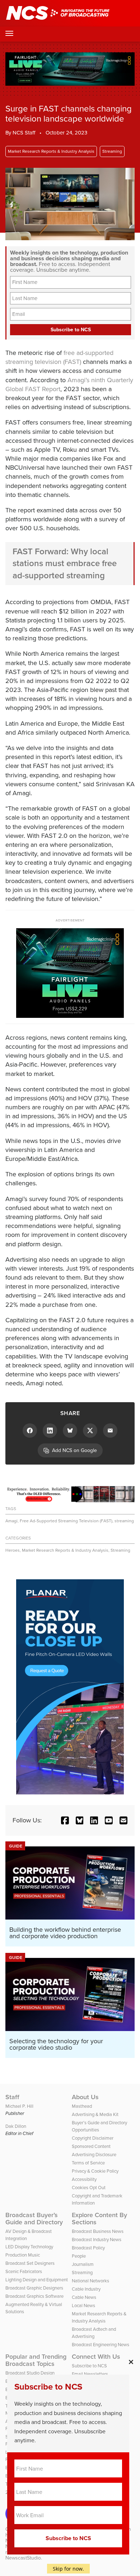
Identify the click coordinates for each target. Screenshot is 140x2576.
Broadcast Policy (88, 2248)
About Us (85, 2097)
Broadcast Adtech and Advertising (94, 2333)
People (79, 2256)
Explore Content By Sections (99, 2219)
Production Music (23, 2255)
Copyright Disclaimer (93, 2138)
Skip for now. (68, 2569)
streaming (124, 1521)
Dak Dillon (16, 2126)
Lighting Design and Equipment (37, 2280)
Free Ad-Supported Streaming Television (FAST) (66, 1521)
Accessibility (84, 2179)
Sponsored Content (91, 2146)
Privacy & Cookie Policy (95, 2171)
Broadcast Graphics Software (34, 2296)
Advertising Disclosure (94, 2155)
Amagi (11, 1521)
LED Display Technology (29, 2247)
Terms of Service (88, 2163)
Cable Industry (86, 2289)
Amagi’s (78, 380)
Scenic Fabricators (24, 2271)
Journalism (83, 2264)
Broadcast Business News (98, 2231)
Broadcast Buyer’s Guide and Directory (34, 2219)
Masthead (82, 2106)
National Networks (90, 2281)
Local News (83, 2305)
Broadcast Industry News (97, 2240)
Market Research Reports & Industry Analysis (51, 151)
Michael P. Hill (19, 2106)
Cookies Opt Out (89, 2188)
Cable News (84, 2297)
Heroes (13, 1550)
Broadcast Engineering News (101, 2345)
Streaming (112, 151)
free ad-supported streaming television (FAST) (59, 357)
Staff (12, 2097)
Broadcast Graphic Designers (34, 2288)
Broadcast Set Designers (30, 2263)
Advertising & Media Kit (95, 2114)
